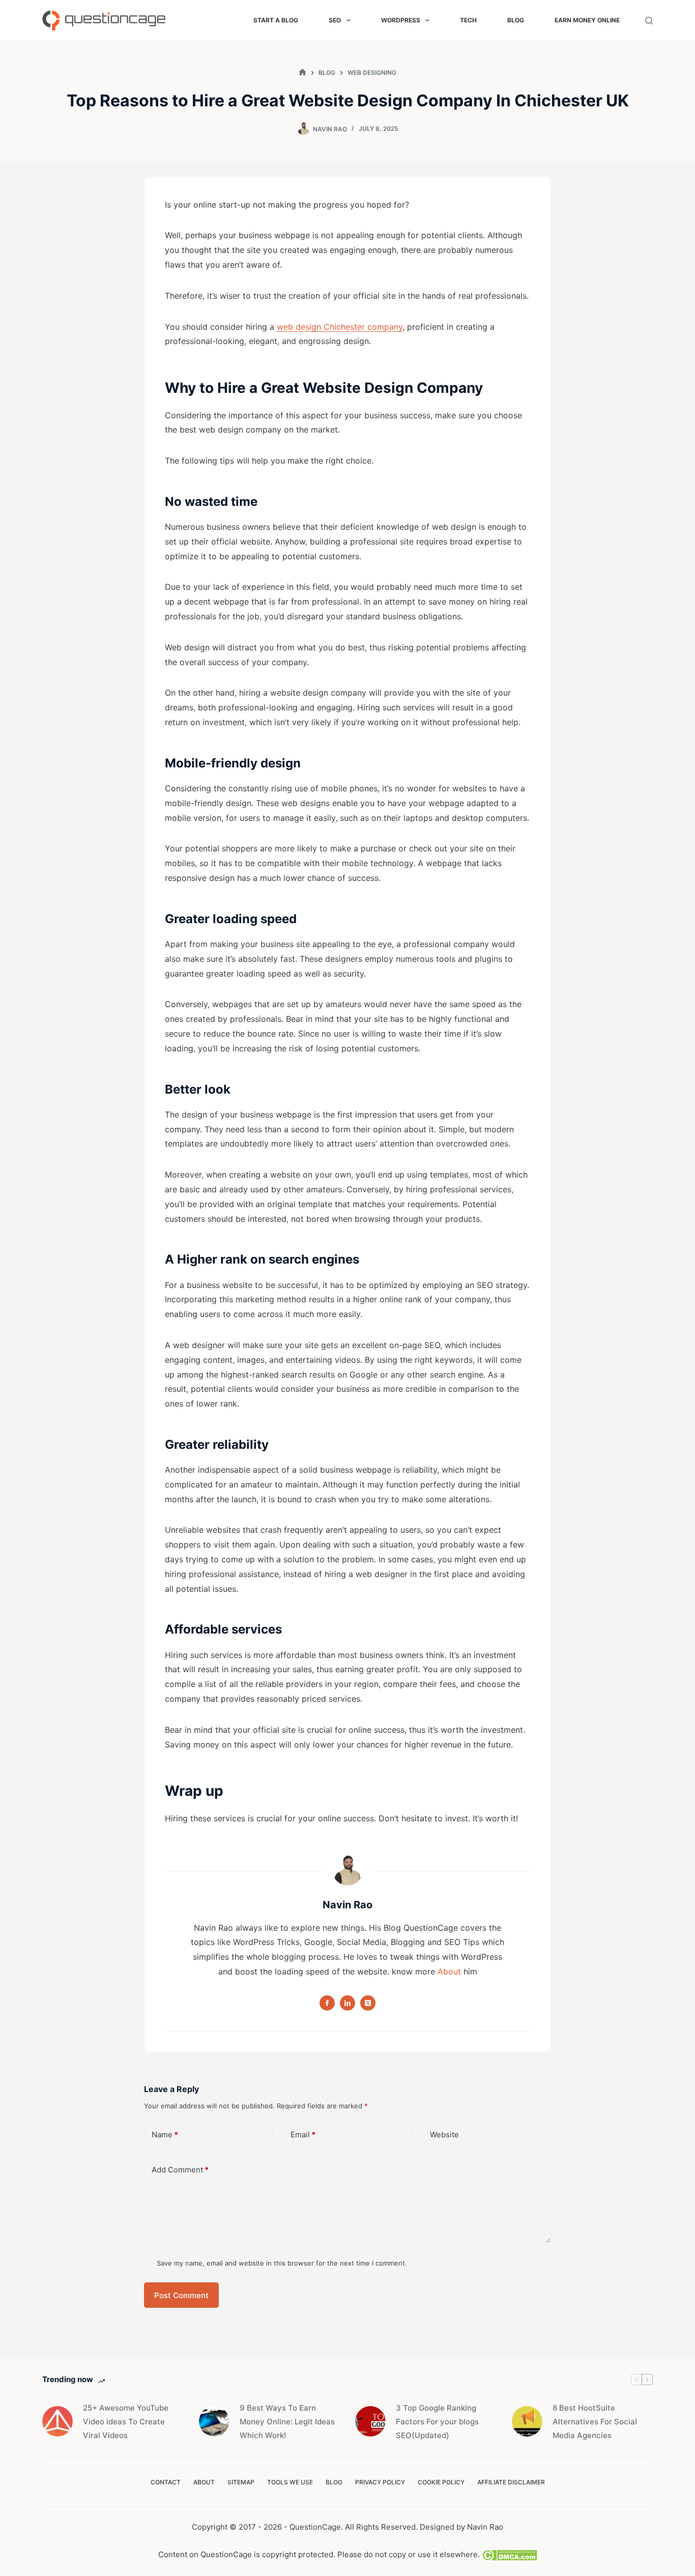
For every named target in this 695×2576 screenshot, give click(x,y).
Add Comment (180, 2170)
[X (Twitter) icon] (368, 2003)
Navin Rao (485, 2527)
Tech (468, 20)
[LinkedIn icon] (347, 2003)
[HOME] (302, 73)
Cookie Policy (441, 2482)
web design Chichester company (340, 327)
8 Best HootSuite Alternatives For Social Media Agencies (595, 2422)
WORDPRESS (401, 20)
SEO (335, 20)
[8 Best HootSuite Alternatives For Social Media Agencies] (527, 2421)
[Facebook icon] (327, 2003)
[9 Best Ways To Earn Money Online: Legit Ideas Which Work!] (214, 2421)
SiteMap (241, 2482)
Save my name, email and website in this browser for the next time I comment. (282, 2263)
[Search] (649, 21)
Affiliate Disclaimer (511, 2482)
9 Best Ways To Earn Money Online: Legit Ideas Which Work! (287, 2422)
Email (303, 2135)
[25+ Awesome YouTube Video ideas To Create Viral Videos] (57, 2421)
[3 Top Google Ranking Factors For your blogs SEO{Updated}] (370, 2421)
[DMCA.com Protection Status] (509, 2554)
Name (165, 2135)
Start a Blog (276, 20)
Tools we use (290, 2482)
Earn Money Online (587, 20)
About (449, 1971)
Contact (166, 2482)
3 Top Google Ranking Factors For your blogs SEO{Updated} (437, 2422)
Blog (516, 20)
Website (444, 2135)
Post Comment (181, 2295)
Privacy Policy (380, 2482)
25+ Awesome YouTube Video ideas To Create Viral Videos (126, 2422)
